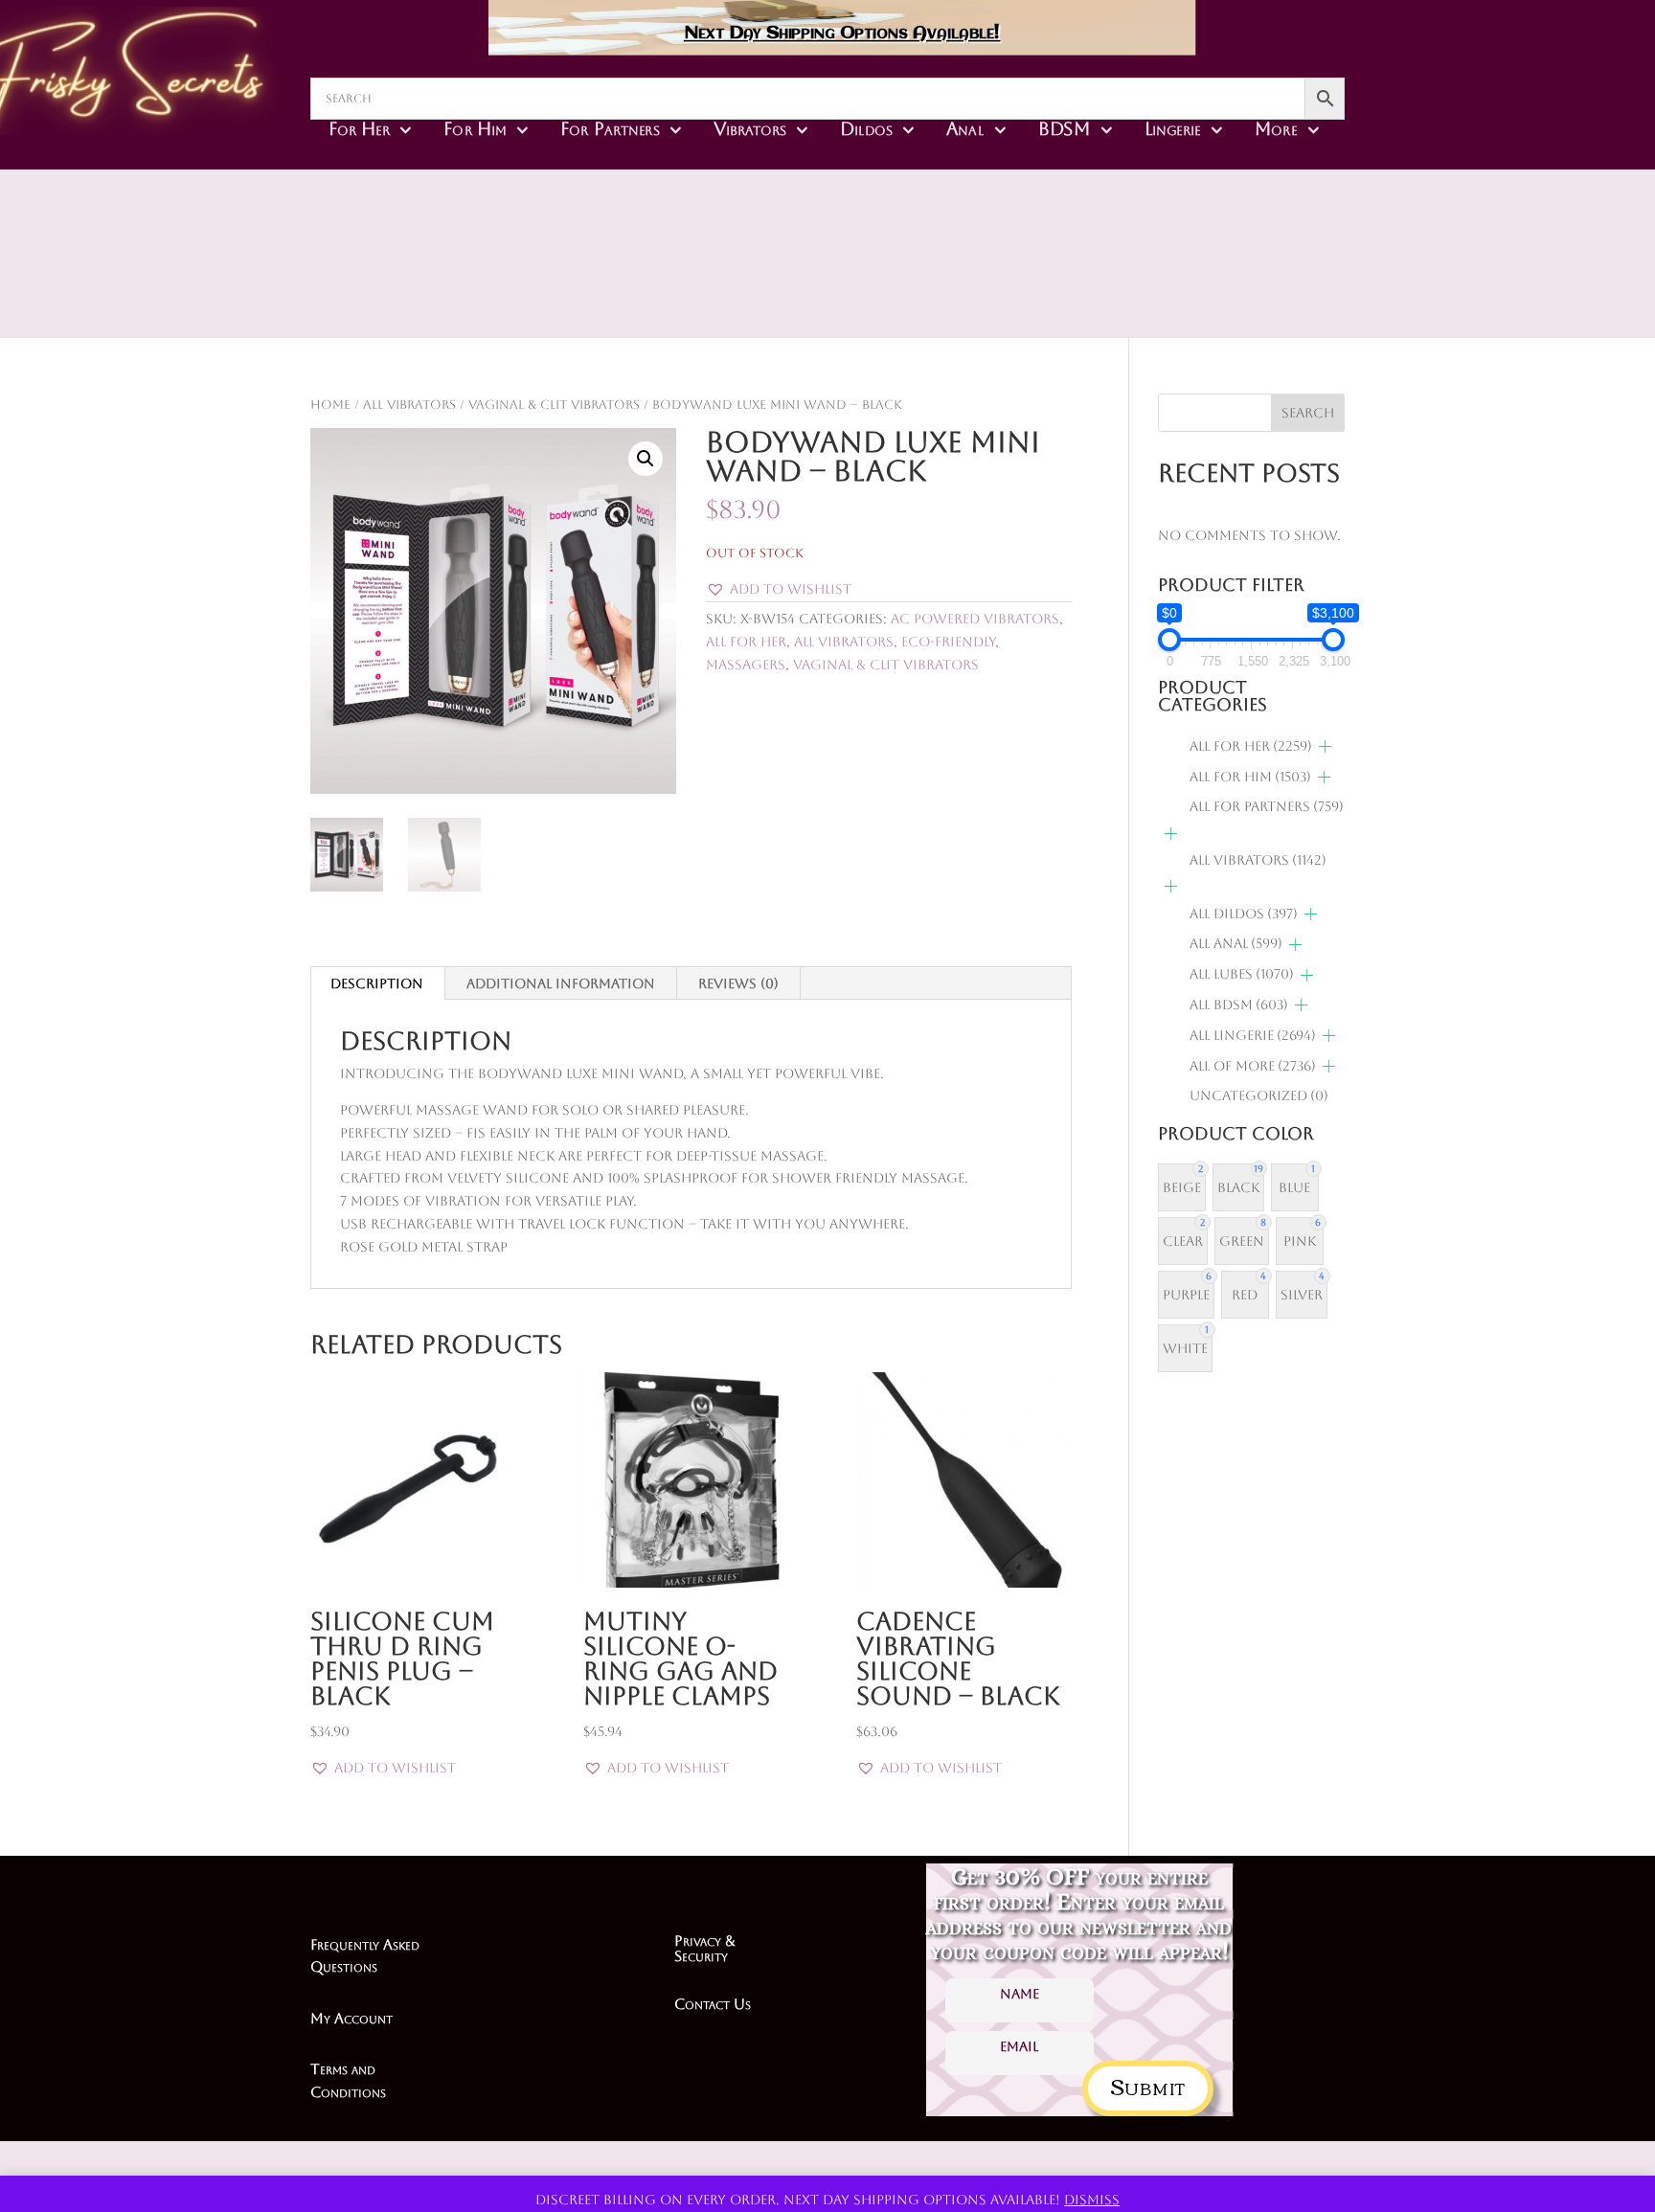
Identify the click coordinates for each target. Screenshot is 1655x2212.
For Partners (610, 128)
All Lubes (1242, 974)
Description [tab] (377, 983)
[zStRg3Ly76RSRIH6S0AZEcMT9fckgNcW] (964, 287)
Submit (1148, 2085)
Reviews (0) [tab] (738, 983)
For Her (359, 128)
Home (330, 405)
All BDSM (1239, 1004)
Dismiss (1092, 2200)
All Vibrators (409, 405)
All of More (1253, 1066)
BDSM (1065, 128)
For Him (475, 128)
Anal (965, 128)
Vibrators (750, 128)
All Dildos (1244, 914)
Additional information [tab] (561, 983)
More (1276, 128)
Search (1308, 413)
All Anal (1236, 943)
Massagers (746, 665)
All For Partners (1267, 806)
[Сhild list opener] (1325, 746)
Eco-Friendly (948, 642)
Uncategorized (1259, 1095)
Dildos (866, 128)
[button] (646, 459)
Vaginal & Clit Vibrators (554, 405)
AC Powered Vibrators (975, 619)
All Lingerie (1253, 1035)
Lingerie (1173, 128)
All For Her (746, 642)
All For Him (1250, 777)
